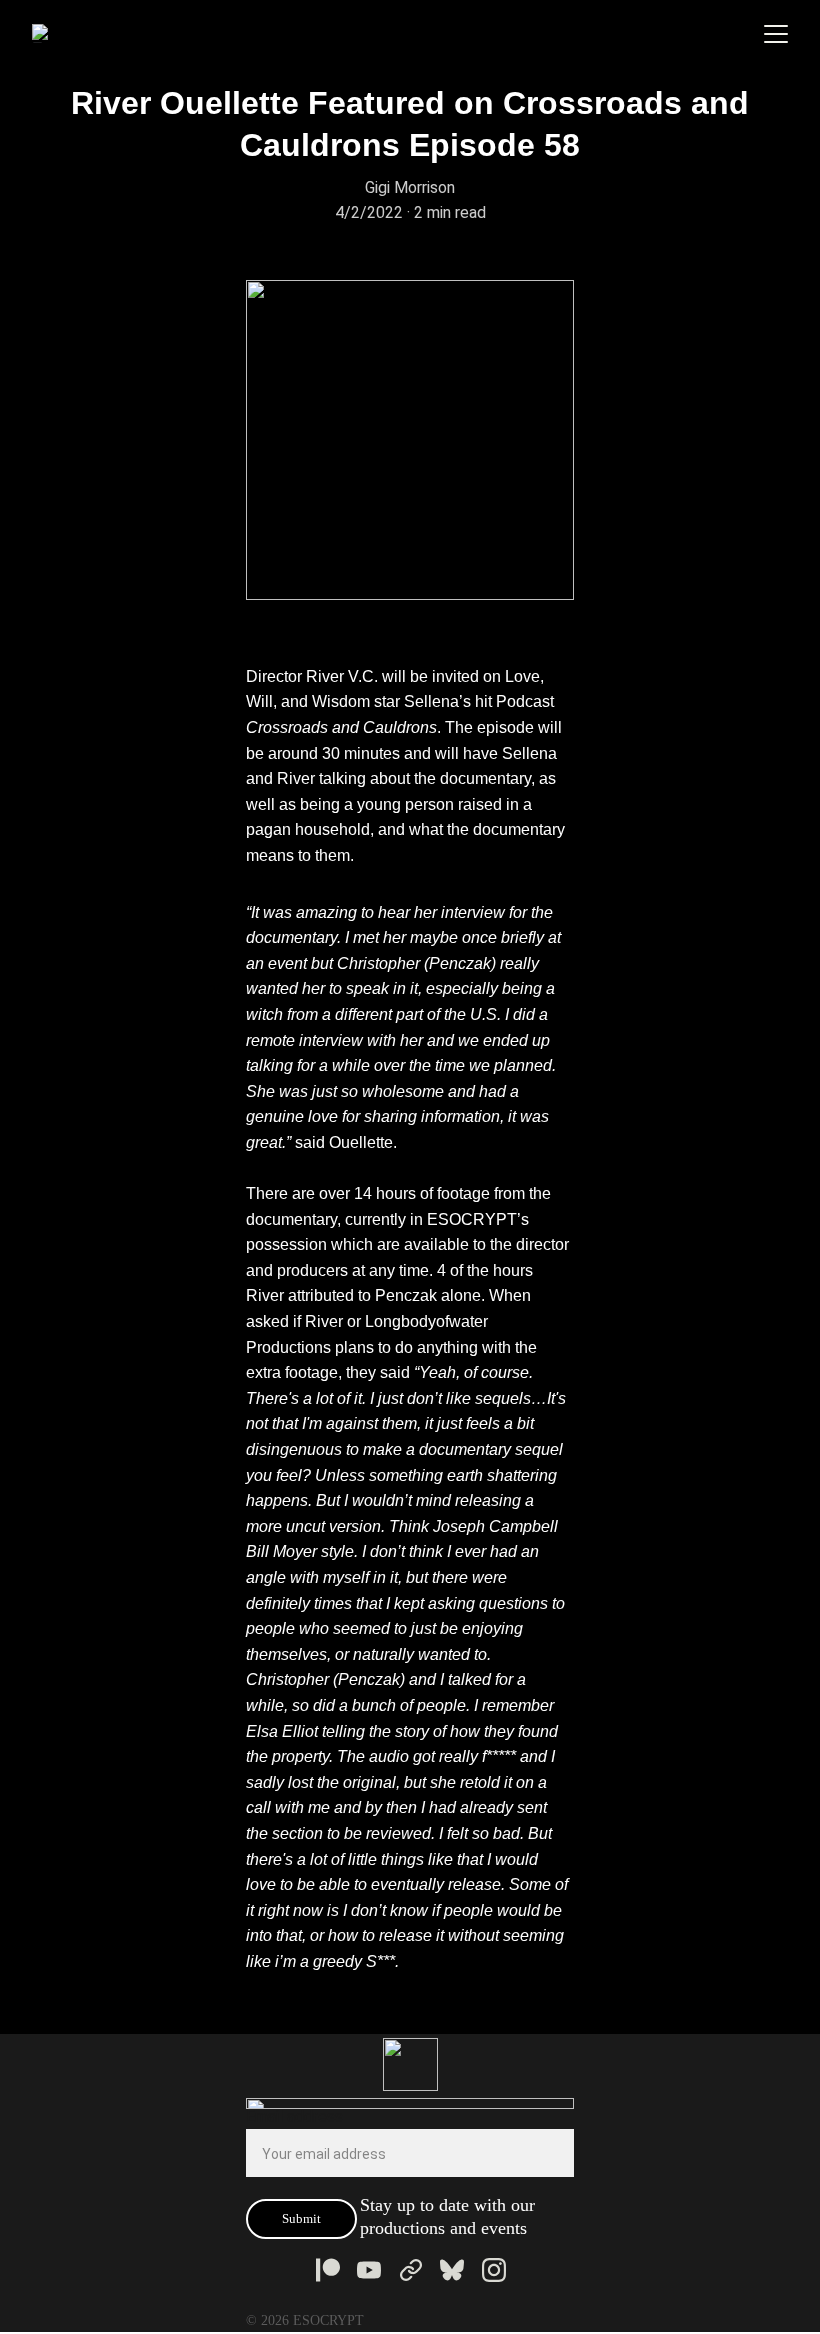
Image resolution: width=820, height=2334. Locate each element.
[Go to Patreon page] (328, 2270)
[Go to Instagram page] (494, 2270)
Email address (294, 2116)
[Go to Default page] (411, 2270)
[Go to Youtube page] (369, 2270)
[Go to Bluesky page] (452, 2270)
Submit (301, 2218)
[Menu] (776, 34)
